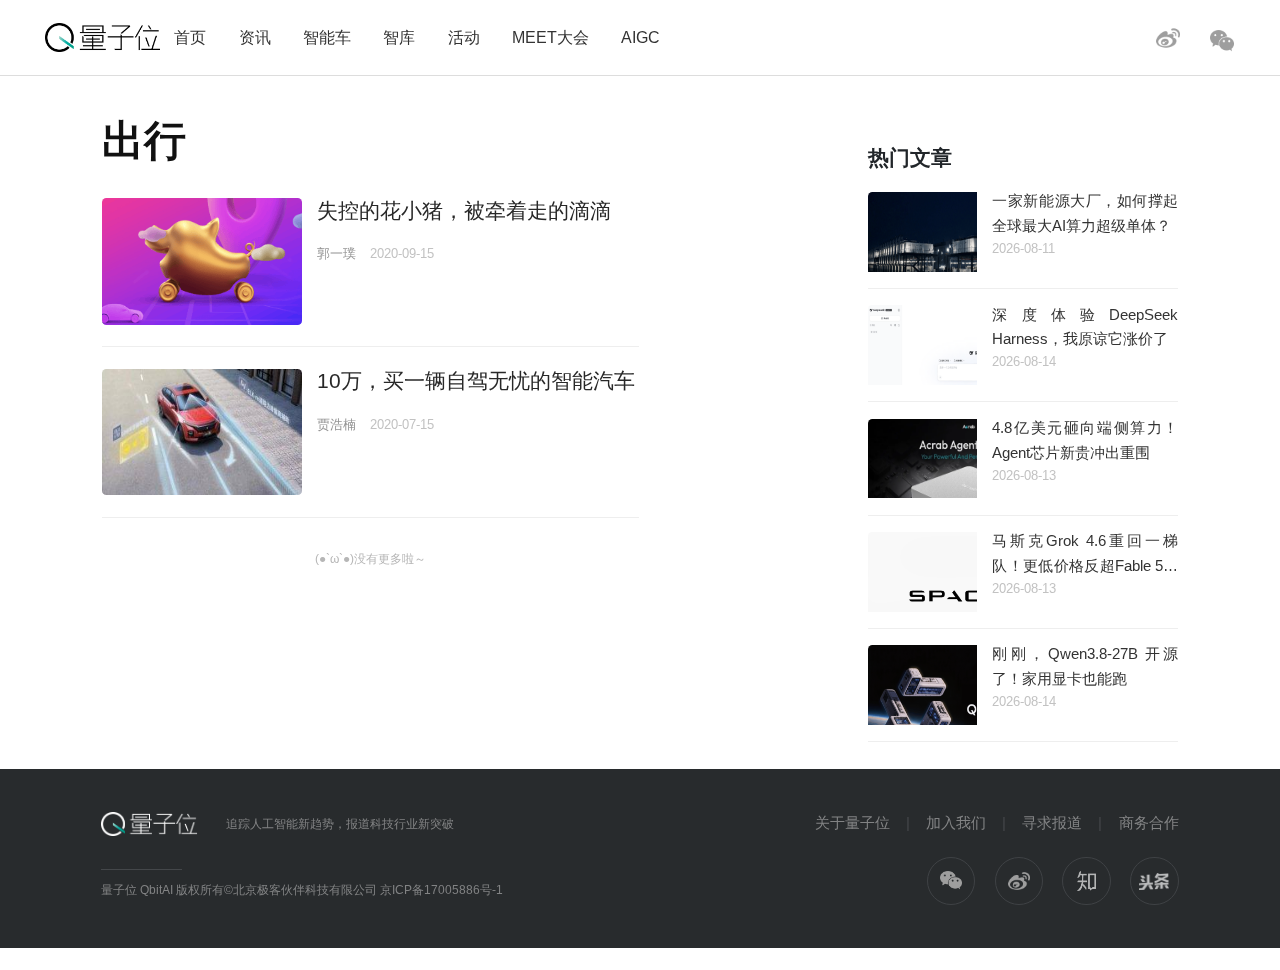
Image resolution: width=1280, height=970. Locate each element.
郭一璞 (336, 253)
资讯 (255, 37)
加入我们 (956, 822)
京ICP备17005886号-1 (441, 890)
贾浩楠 (336, 424)
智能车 (327, 37)
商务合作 (1149, 822)
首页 (190, 37)
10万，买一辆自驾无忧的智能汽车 (476, 380)
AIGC (640, 37)
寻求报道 (1052, 822)
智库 (399, 37)
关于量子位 (852, 822)
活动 (464, 37)
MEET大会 (550, 37)
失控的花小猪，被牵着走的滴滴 (464, 210)
